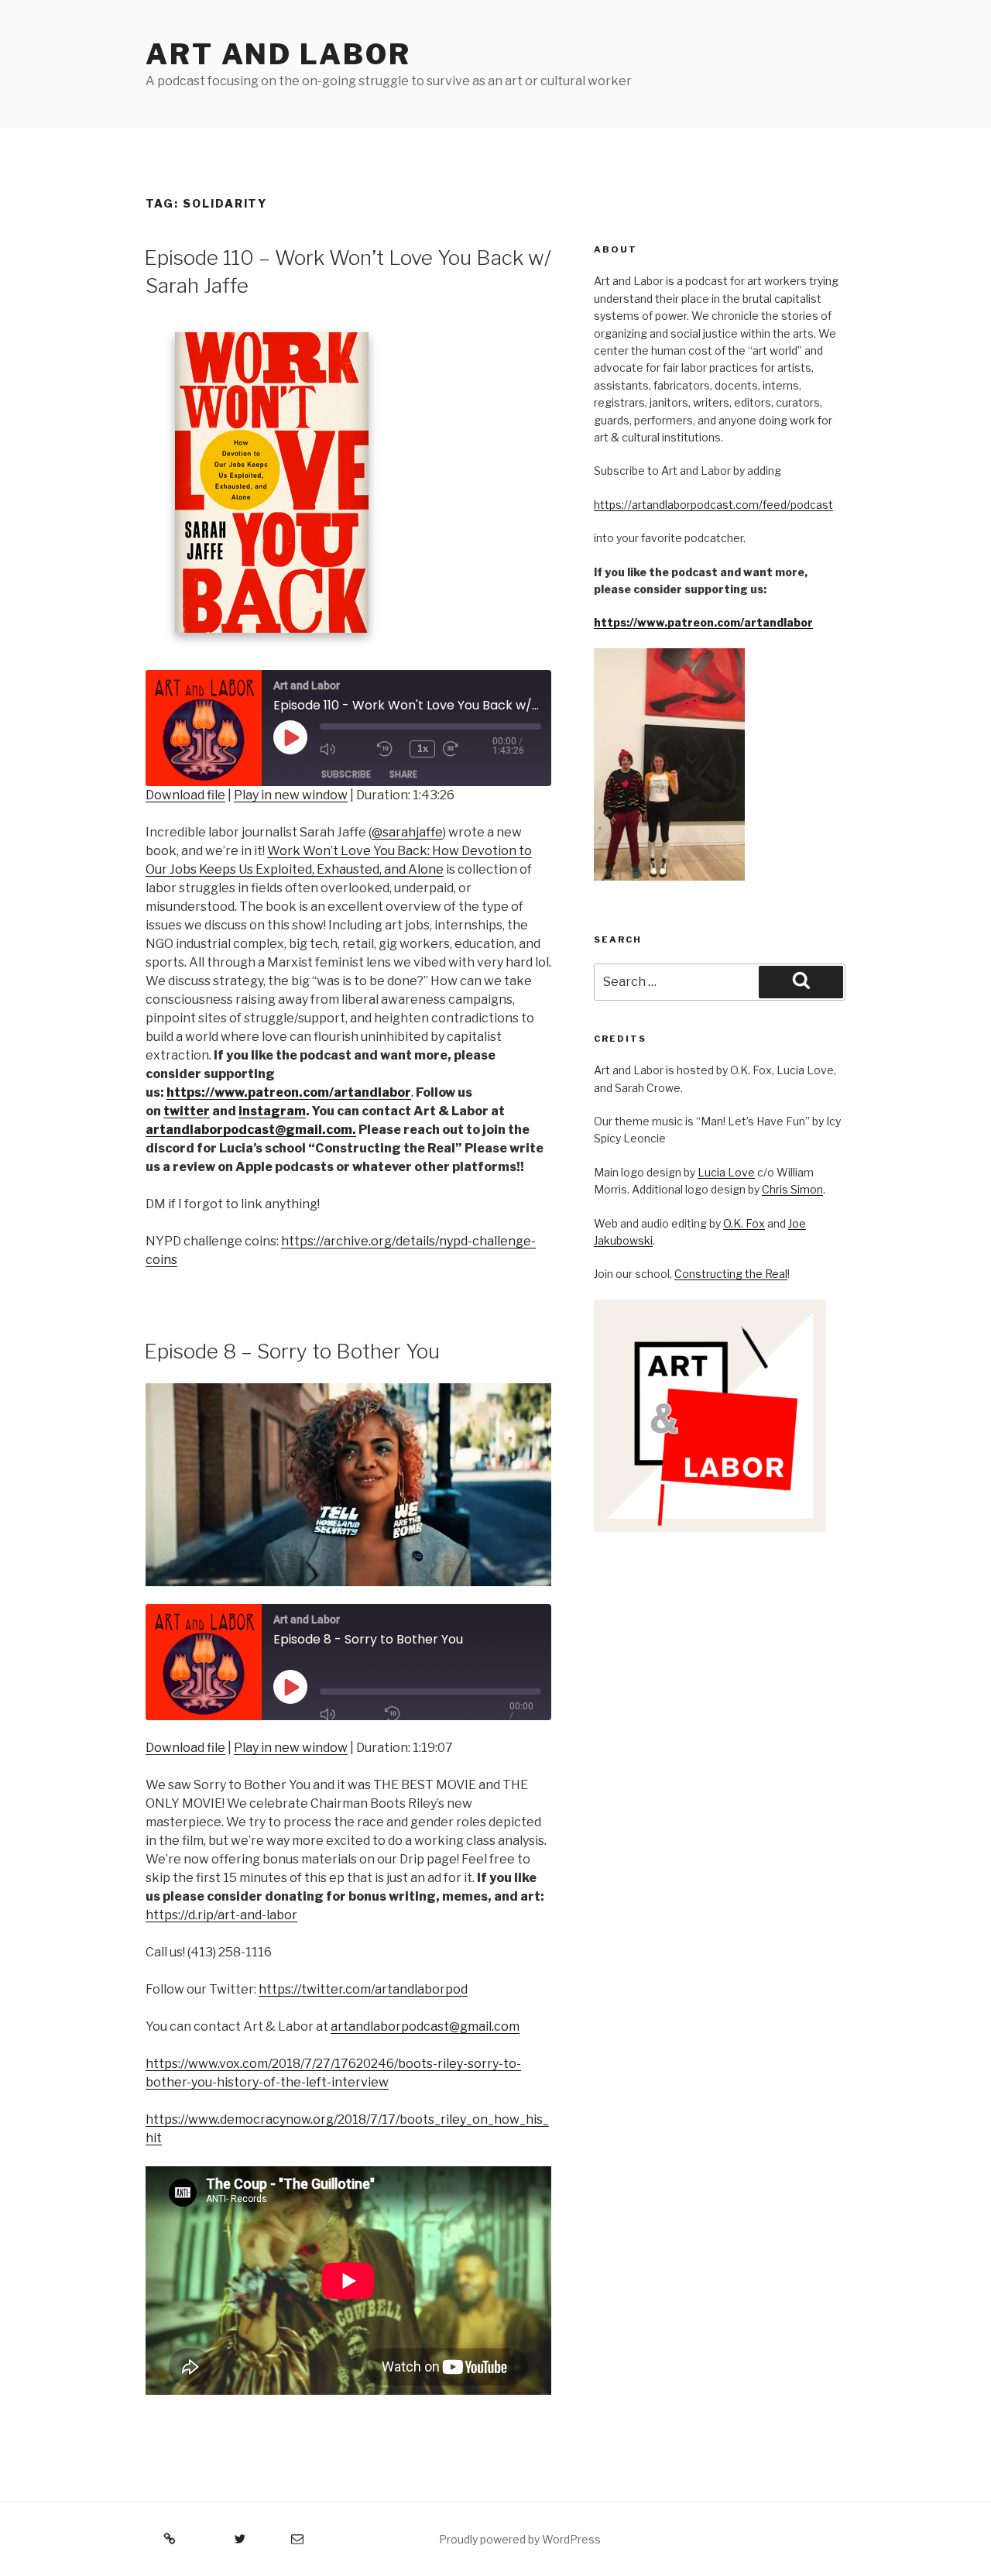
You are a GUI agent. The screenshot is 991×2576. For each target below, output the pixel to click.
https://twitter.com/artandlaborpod (363, 1989)
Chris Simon (792, 1189)
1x (423, 749)
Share (403, 774)
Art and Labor (278, 54)
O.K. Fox (744, 1223)
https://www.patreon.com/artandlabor (703, 622)
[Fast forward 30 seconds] (468, 749)
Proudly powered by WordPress (520, 2539)
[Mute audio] (345, 749)
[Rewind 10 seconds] (389, 749)
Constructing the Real (731, 1274)
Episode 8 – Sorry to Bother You (292, 1351)
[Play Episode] (290, 1687)
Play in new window (291, 795)
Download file (185, 795)
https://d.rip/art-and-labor (221, 1915)
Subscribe (346, 774)
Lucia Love (726, 1172)
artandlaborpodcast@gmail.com (425, 2026)
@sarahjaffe (407, 832)
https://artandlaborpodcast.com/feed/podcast (713, 505)
